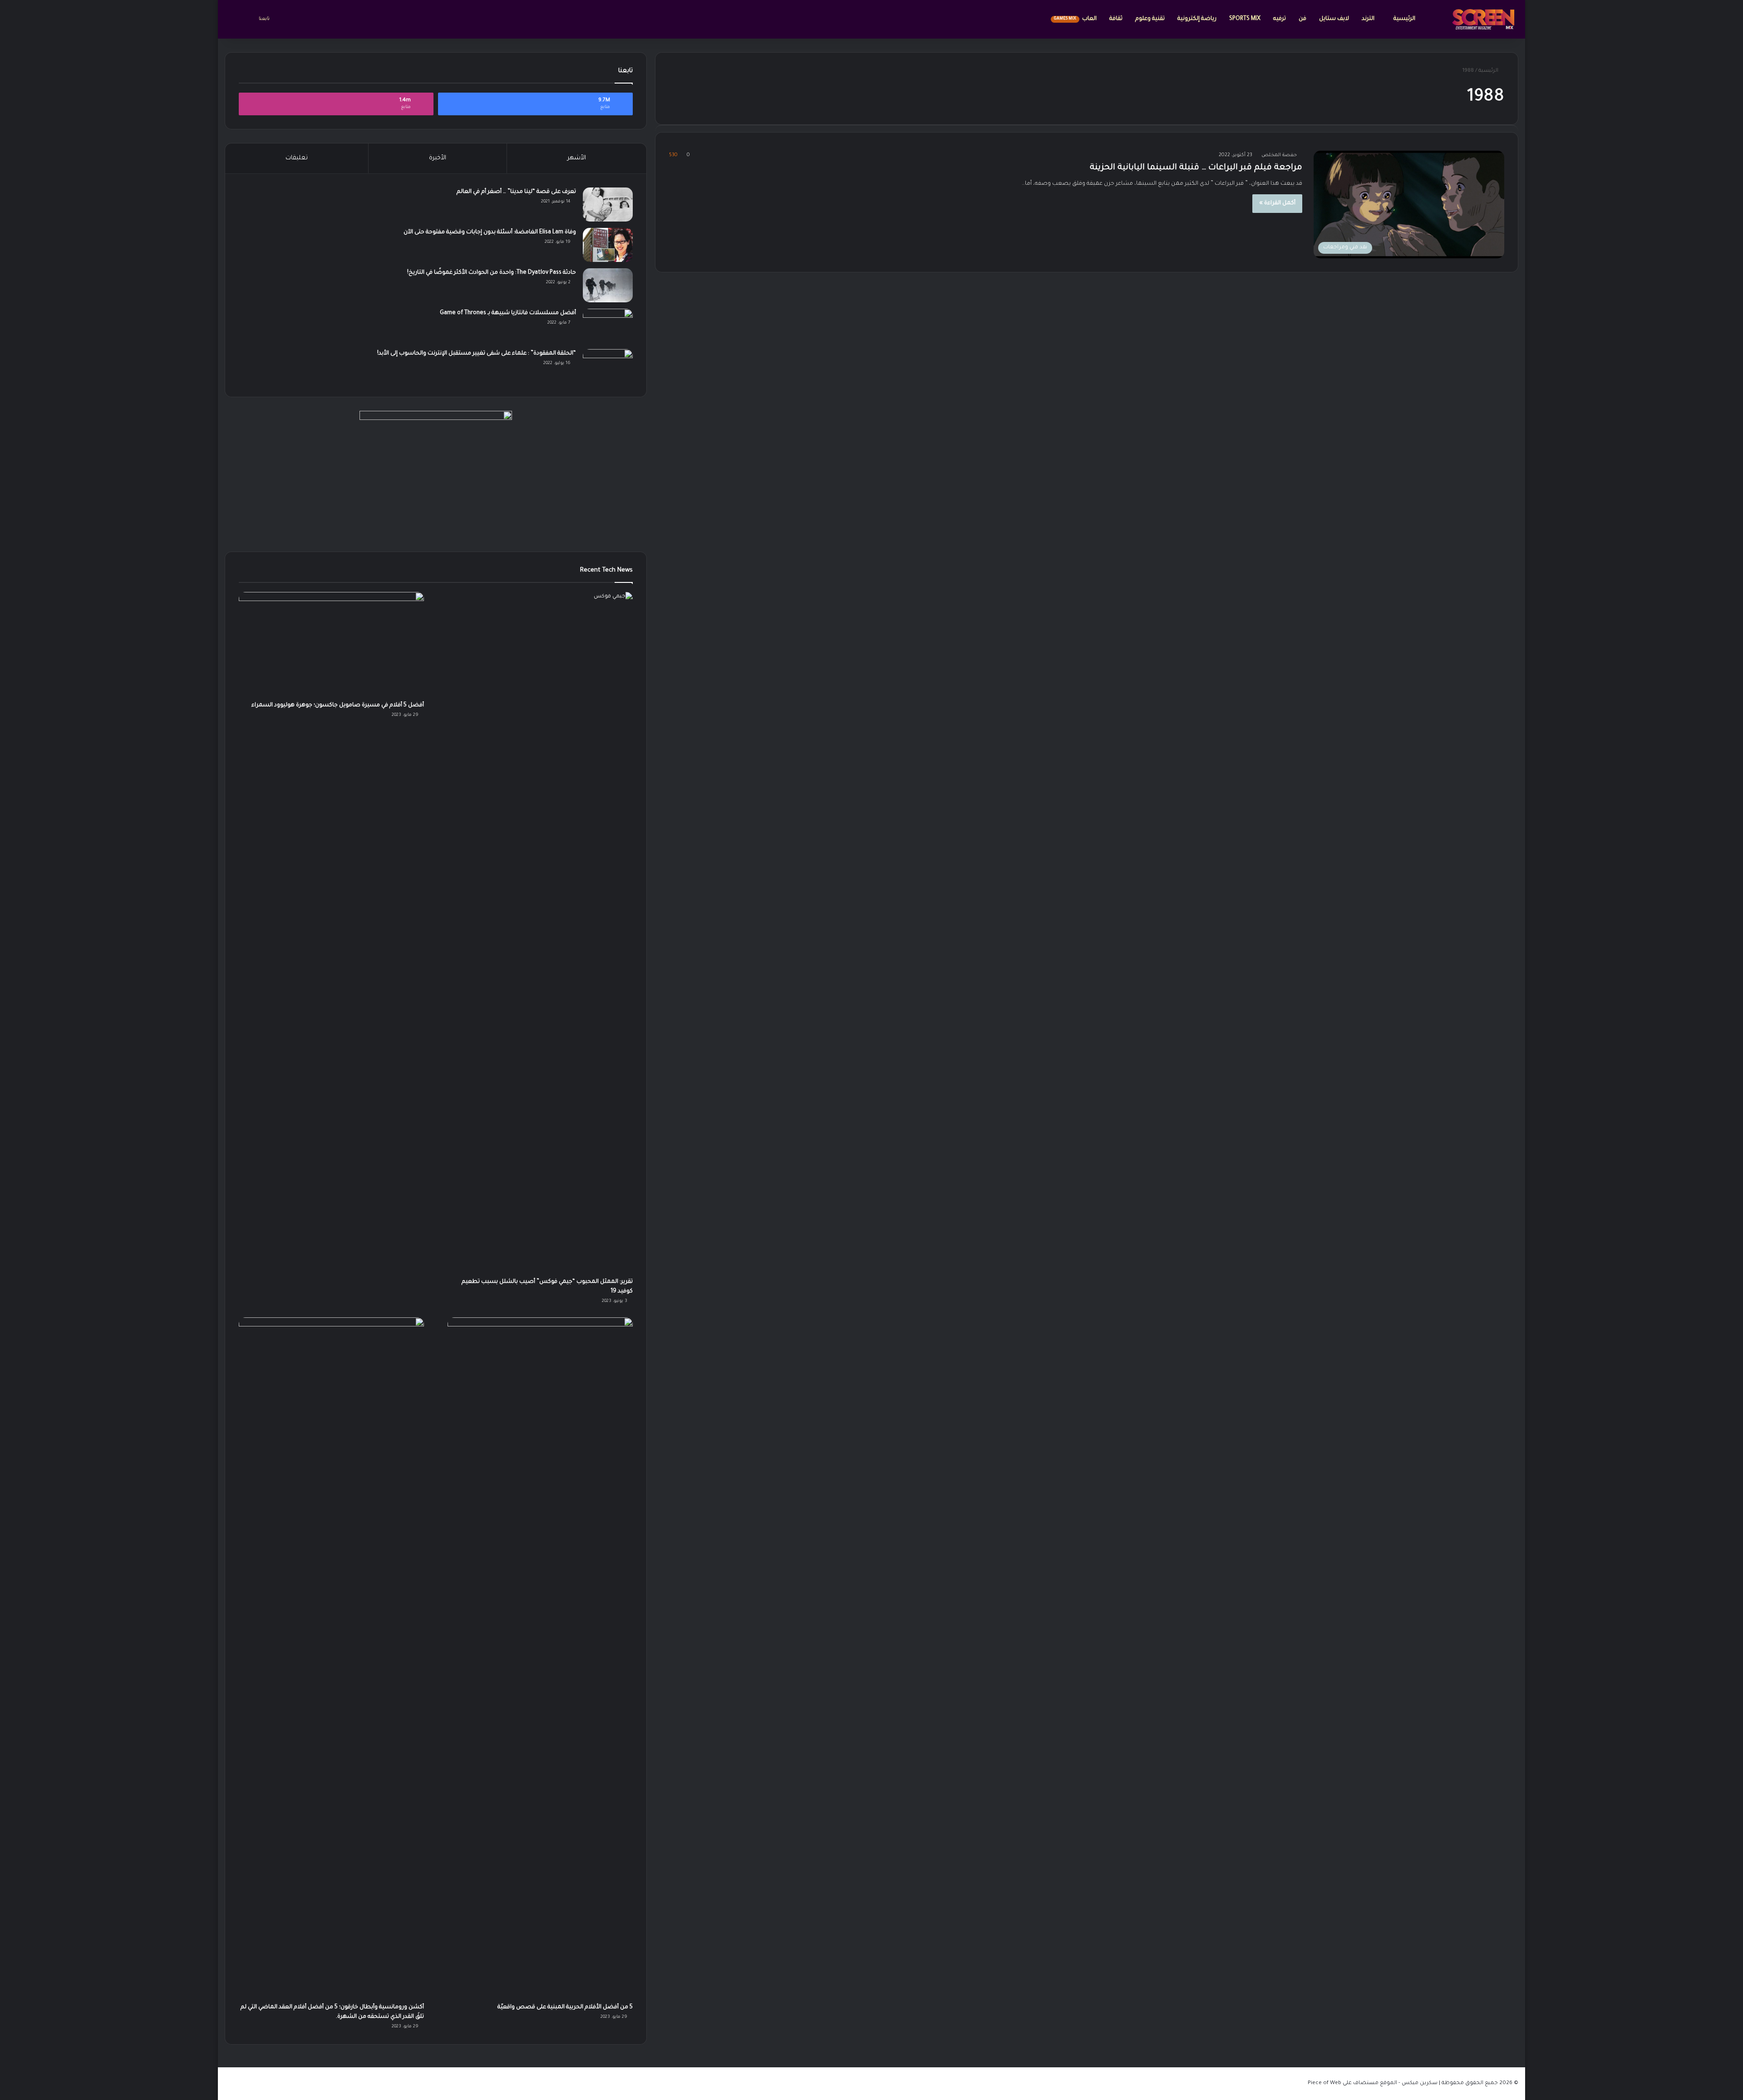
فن (1302, 19)
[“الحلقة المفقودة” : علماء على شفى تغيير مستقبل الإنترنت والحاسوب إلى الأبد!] (608, 366)
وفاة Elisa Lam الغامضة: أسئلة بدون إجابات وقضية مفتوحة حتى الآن (490, 232)
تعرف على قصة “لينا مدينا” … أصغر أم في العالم (516, 192)
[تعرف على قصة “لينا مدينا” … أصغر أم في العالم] (608, 205)
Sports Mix (1245, 19)
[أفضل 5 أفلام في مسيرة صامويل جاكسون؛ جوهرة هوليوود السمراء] (331, 644)
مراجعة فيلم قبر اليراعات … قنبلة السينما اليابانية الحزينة (1196, 168)
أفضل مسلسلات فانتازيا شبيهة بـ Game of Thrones (508, 313)
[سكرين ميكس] (1483, 19)
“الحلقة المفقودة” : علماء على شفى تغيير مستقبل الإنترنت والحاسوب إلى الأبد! (477, 354)
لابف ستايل (1334, 19)
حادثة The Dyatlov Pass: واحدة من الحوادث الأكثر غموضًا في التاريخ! (492, 273)
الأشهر (577, 158)
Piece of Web (1324, 2083)
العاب (1075, 19)
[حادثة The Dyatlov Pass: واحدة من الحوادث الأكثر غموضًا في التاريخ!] (608, 285)
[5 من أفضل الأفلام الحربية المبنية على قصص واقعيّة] (540, 1658)
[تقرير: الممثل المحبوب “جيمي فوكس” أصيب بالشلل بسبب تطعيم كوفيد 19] (540, 932)
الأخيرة (438, 158)
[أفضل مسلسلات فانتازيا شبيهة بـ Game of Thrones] (608, 326)
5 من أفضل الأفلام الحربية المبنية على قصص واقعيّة (565, 2007)
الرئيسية (1404, 19)
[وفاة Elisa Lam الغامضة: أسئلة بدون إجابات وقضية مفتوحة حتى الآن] (608, 245)
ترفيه (1280, 19)
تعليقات (297, 158)
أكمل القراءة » (1277, 203)
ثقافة (1116, 19)
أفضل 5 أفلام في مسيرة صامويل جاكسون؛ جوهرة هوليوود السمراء (338, 705)
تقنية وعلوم (1150, 19)
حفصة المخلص (1279, 155)
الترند (1369, 19)
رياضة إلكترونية (1197, 19)
